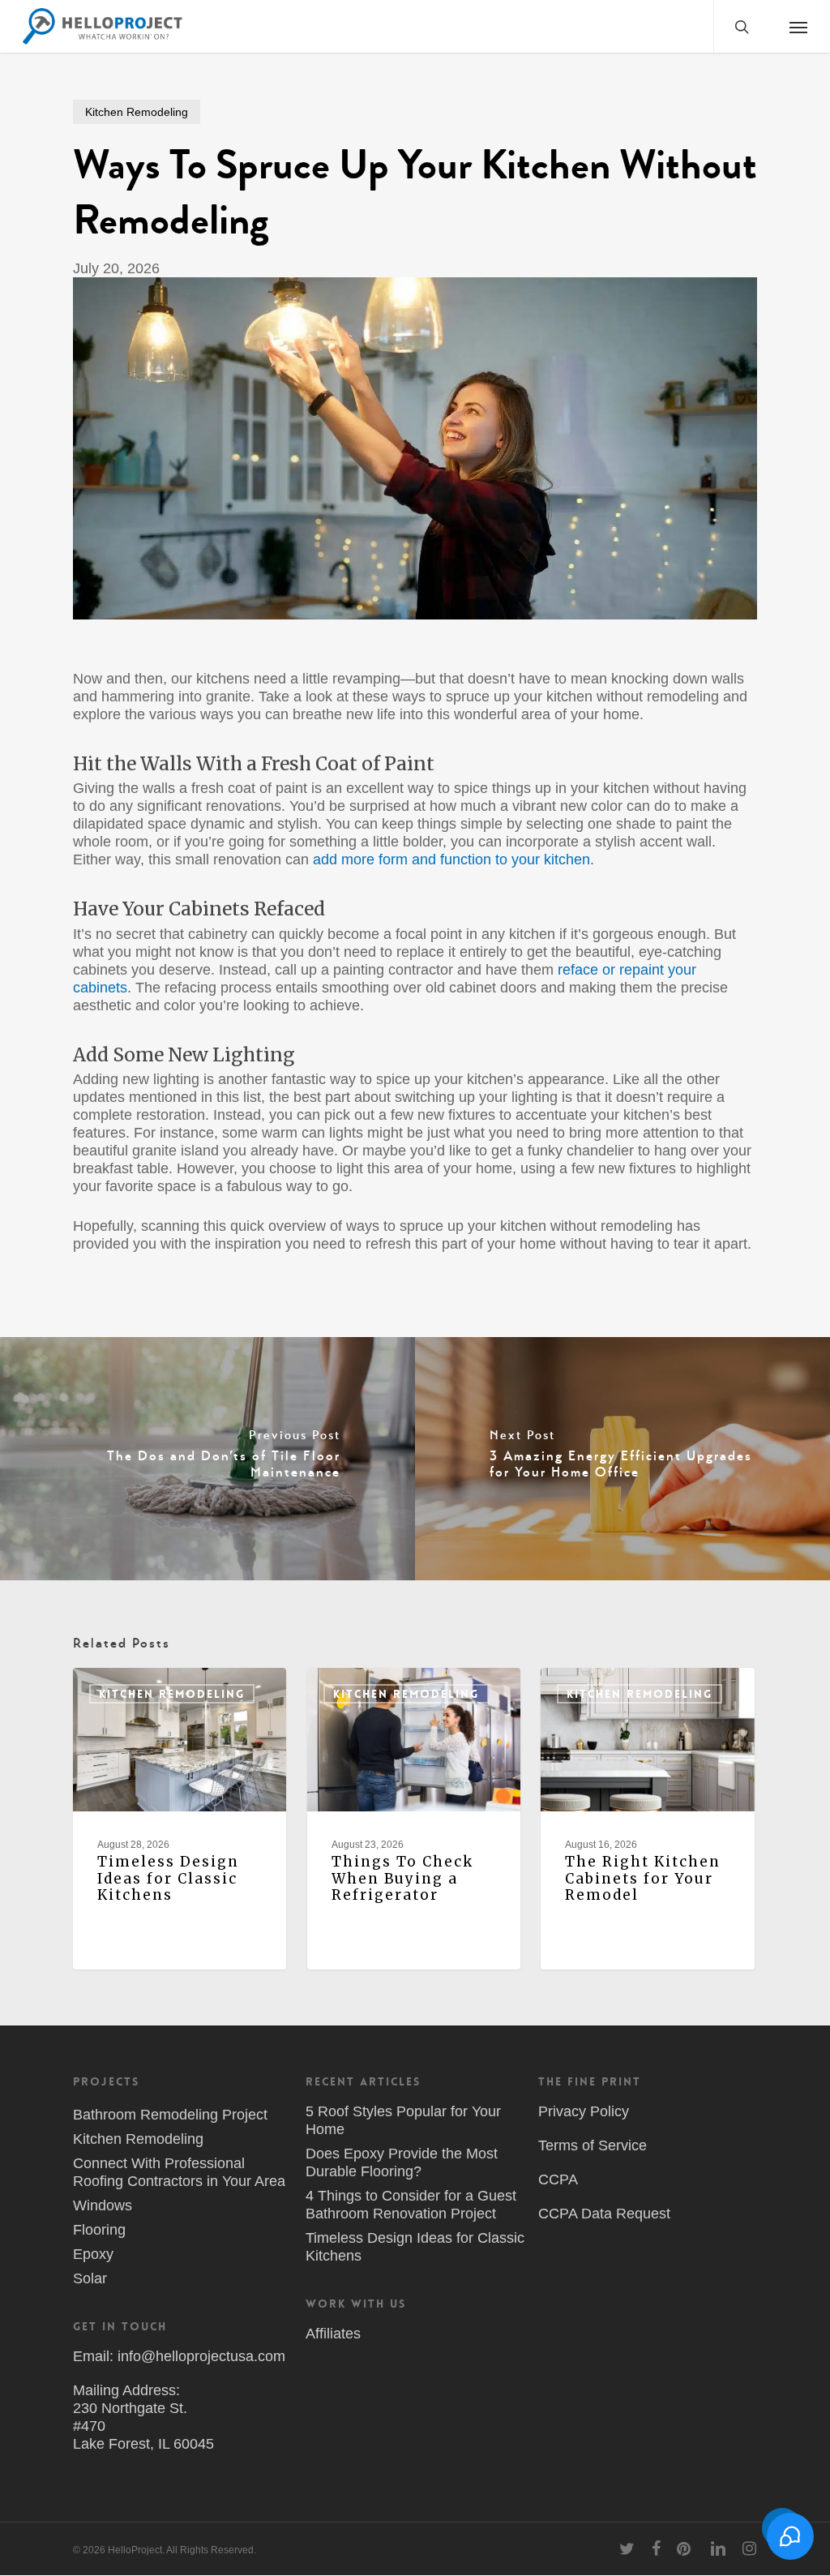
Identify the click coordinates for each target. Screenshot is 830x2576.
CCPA (558, 2180)
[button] (798, 26)
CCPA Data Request (604, 2214)
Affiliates (333, 2334)
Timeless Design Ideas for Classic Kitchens (415, 2247)
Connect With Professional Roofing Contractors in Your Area (179, 2172)
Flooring (99, 2230)
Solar (90, 2278)
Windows (103, 2205)
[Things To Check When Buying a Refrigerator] (414, 1819)
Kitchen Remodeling (137, 112)
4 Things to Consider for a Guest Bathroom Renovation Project (411, 2205)
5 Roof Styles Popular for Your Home (403, 2120)
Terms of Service (593, 2145)
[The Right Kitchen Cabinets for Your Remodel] (647, 1819)
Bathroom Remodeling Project (170, 2115)
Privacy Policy (584, 2111)
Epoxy (93, 2254)
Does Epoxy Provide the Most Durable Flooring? (402, 2162)
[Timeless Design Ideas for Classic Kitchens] (180, 1819)
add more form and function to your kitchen (451, 859)
